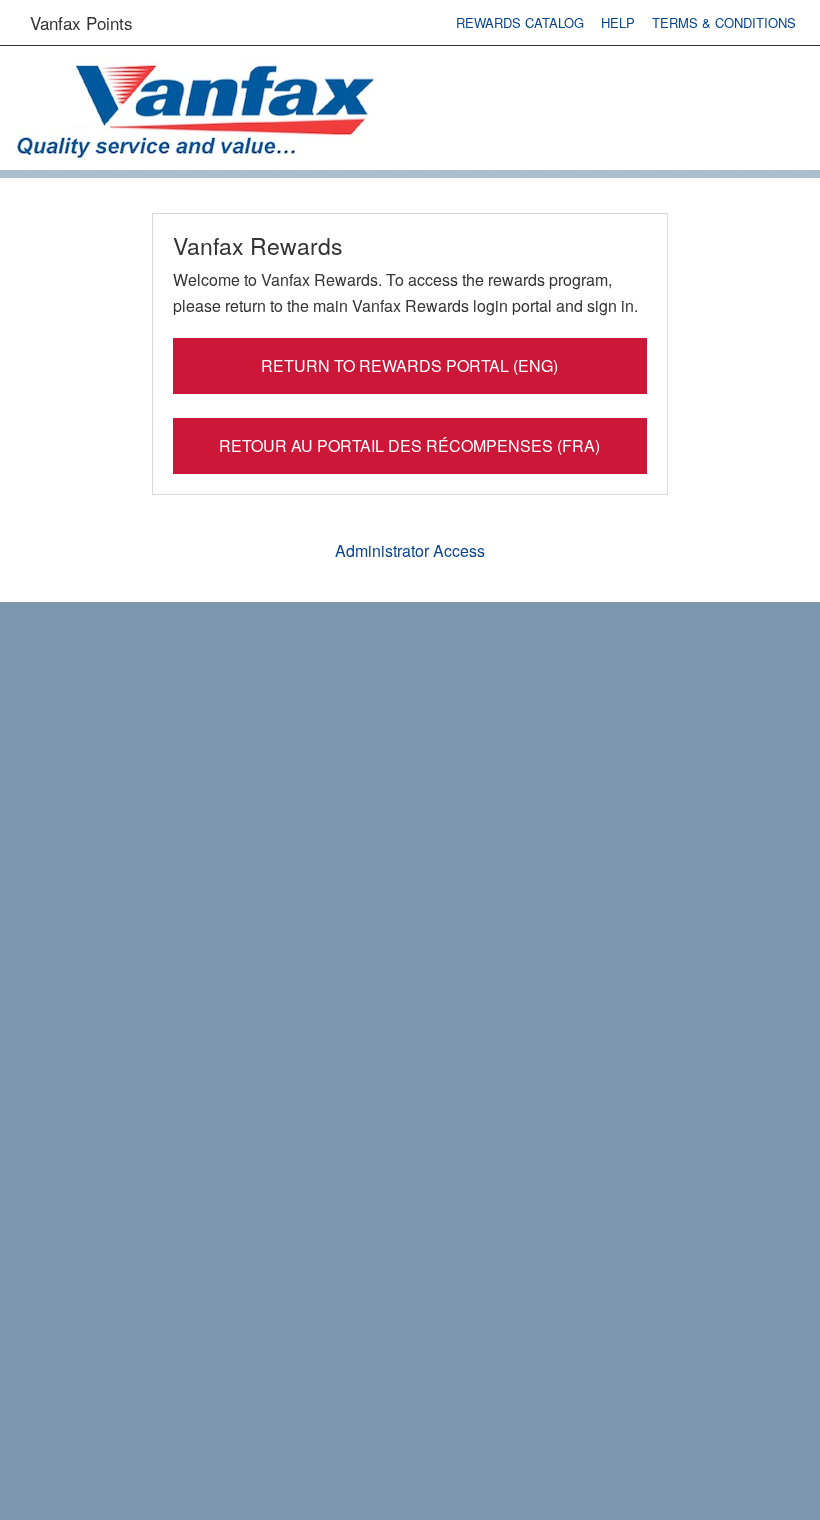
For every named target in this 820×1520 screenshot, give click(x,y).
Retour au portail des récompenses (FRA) (409, 445)
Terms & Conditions (724, 22)
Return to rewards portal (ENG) (409, 365)
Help (618, 22)
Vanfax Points (81, 22)
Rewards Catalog (520, 22)
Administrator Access (410, 550)
